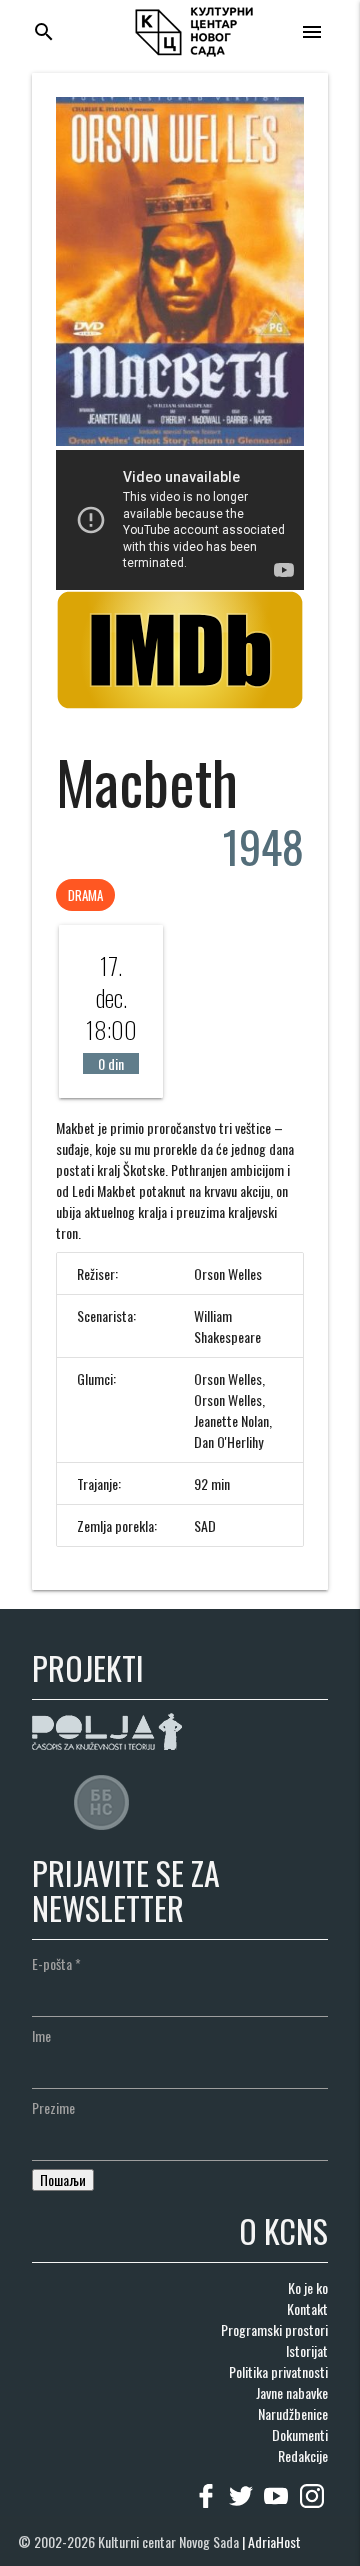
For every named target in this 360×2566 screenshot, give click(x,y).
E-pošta (56, 1963)
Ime (41, 2035)
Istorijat (307, 2350)
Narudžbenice (293, 2413)
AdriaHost (274, 2541)
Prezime (53, 2107)
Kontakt (307, 2308)
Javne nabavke (292, 2392)
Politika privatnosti (278, 2371)
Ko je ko (308, 2287)
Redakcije (303, 2455)
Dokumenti (300, 2434)
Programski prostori (274, 2329)
